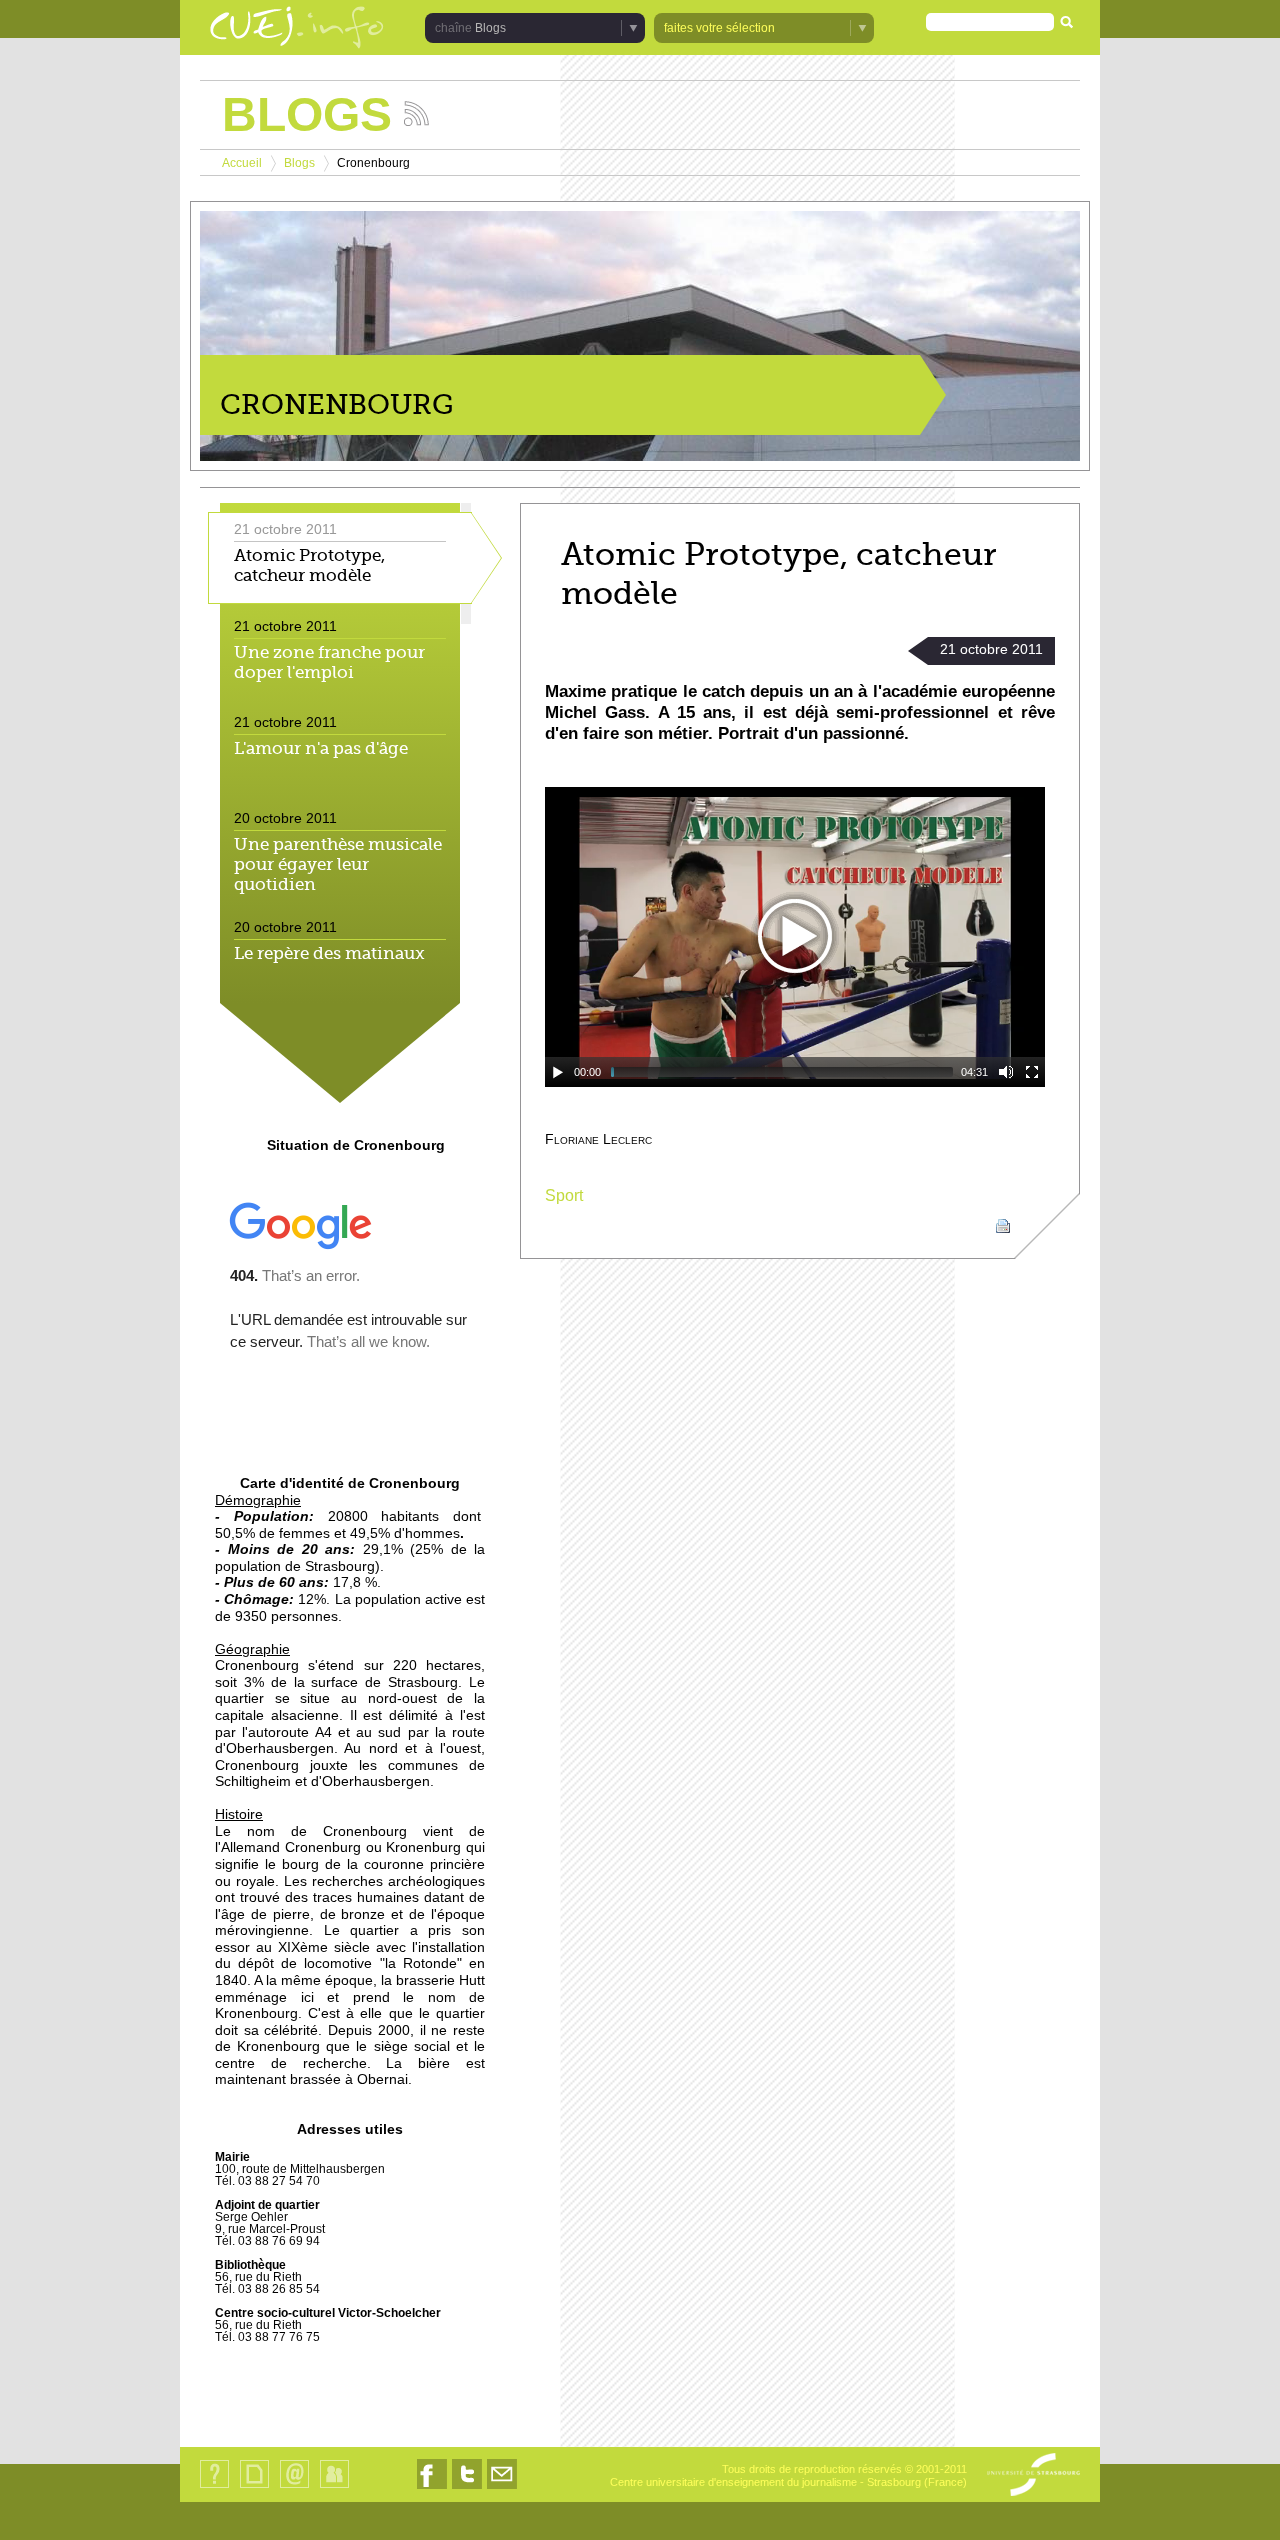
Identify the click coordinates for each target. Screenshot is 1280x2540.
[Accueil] (297, 29)
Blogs (299, 163)
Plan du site (254, 2487)
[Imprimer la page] (1003, 1225)
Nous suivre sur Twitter (467, 2488)
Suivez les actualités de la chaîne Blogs (416, 113)
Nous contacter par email (502, 2488)
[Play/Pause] (558, 1072)
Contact (294, 2487)
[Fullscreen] (1032, 1072)
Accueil (242, 163)
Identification (334, 2487)
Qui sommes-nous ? (214, 2487)
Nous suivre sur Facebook (432, 2488)
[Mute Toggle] (1006, 1072)
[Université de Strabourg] (1033, 2476)
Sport (564, 1195)
